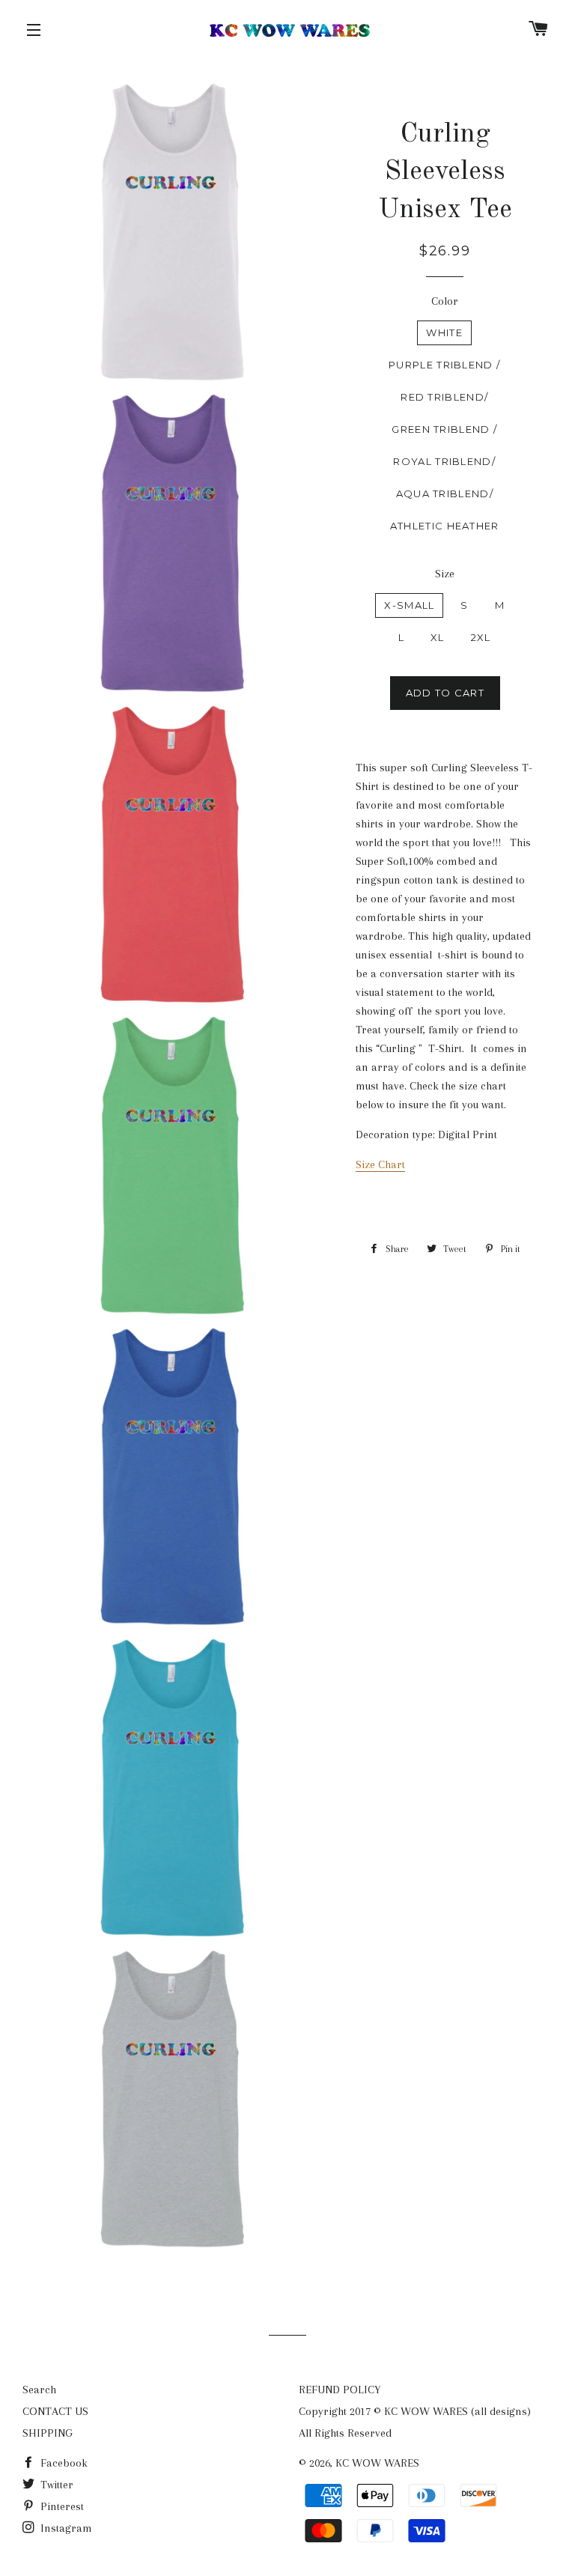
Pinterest (61, 2506)
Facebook (63, 2463)
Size (445, 574)
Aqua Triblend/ (445, 493)
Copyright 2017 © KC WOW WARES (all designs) (415, 2411)
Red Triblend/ (444, 397)
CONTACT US (55, 2411)
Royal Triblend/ (444, 461)
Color (445, 301)
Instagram (65, 2528)
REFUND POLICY (340, 2390)
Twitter (55, 2485)
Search (39, 2390)
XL (438, 637)
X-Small (409, 605)
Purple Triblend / (444, 365)
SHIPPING (48, 2433)
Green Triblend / (444, 429)
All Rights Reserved (345, 2433)
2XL (481, 637)
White (444, 332)
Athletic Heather (445, 526)
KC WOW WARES (377, 2463)
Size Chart (380, 1164)
